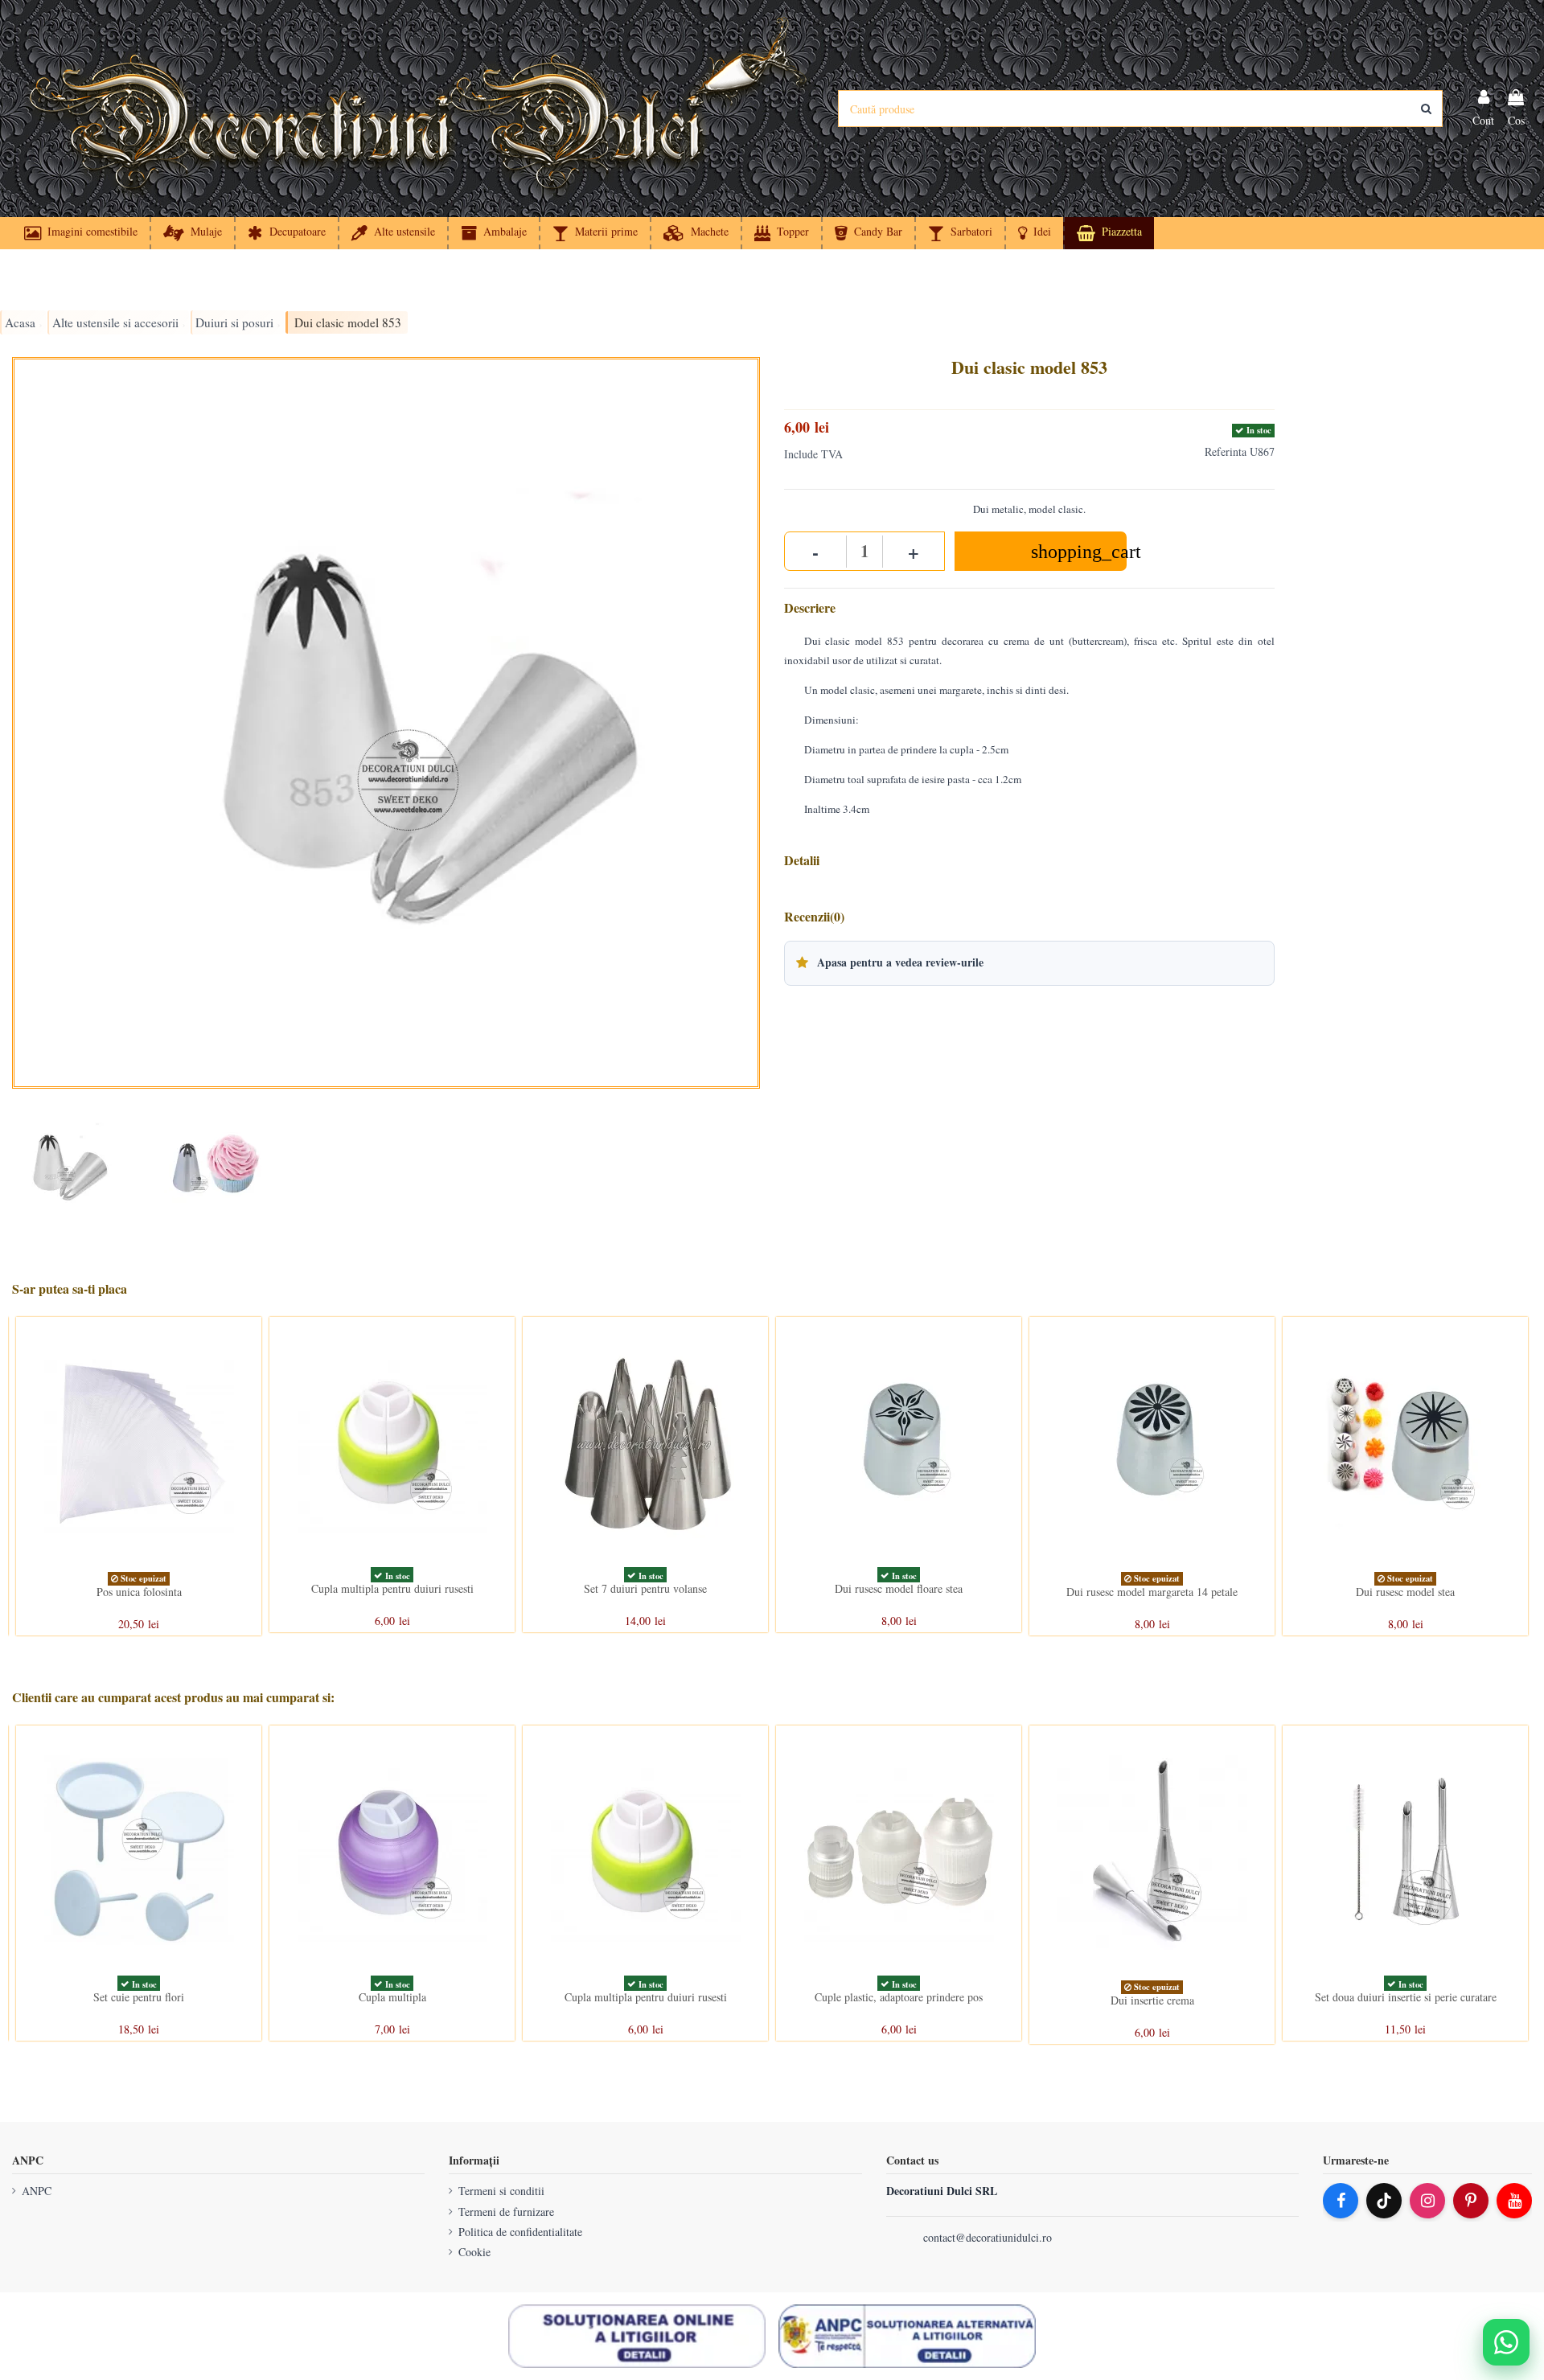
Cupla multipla (392, 1997)
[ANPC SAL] (907, 2337)
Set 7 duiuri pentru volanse (645, 1588)
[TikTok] (1384, 2201)
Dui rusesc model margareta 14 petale (1152, 1592)
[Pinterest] (1471, 2201)
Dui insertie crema (1152, 2000)
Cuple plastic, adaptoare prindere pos (899, 1997)
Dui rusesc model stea (1405, 1592)
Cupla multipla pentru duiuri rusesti (392, 1588)
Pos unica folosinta (139, 1592)
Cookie (474, 2252)
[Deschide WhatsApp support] (1506, 2342)
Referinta (1226, 451)
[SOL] (637, 2337)
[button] (1034, 233)
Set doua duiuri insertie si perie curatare (1406, 1997)
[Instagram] (1427, 2201)
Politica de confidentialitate (520, 2232)
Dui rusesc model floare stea (899, 1588)
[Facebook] (1341, 2201)
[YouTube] (1514, 2201)
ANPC (37, 2191)
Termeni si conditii (501, 2191)
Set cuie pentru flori (139, 1997)
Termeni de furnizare (506, 2212)
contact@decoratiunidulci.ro (988, 2237)
